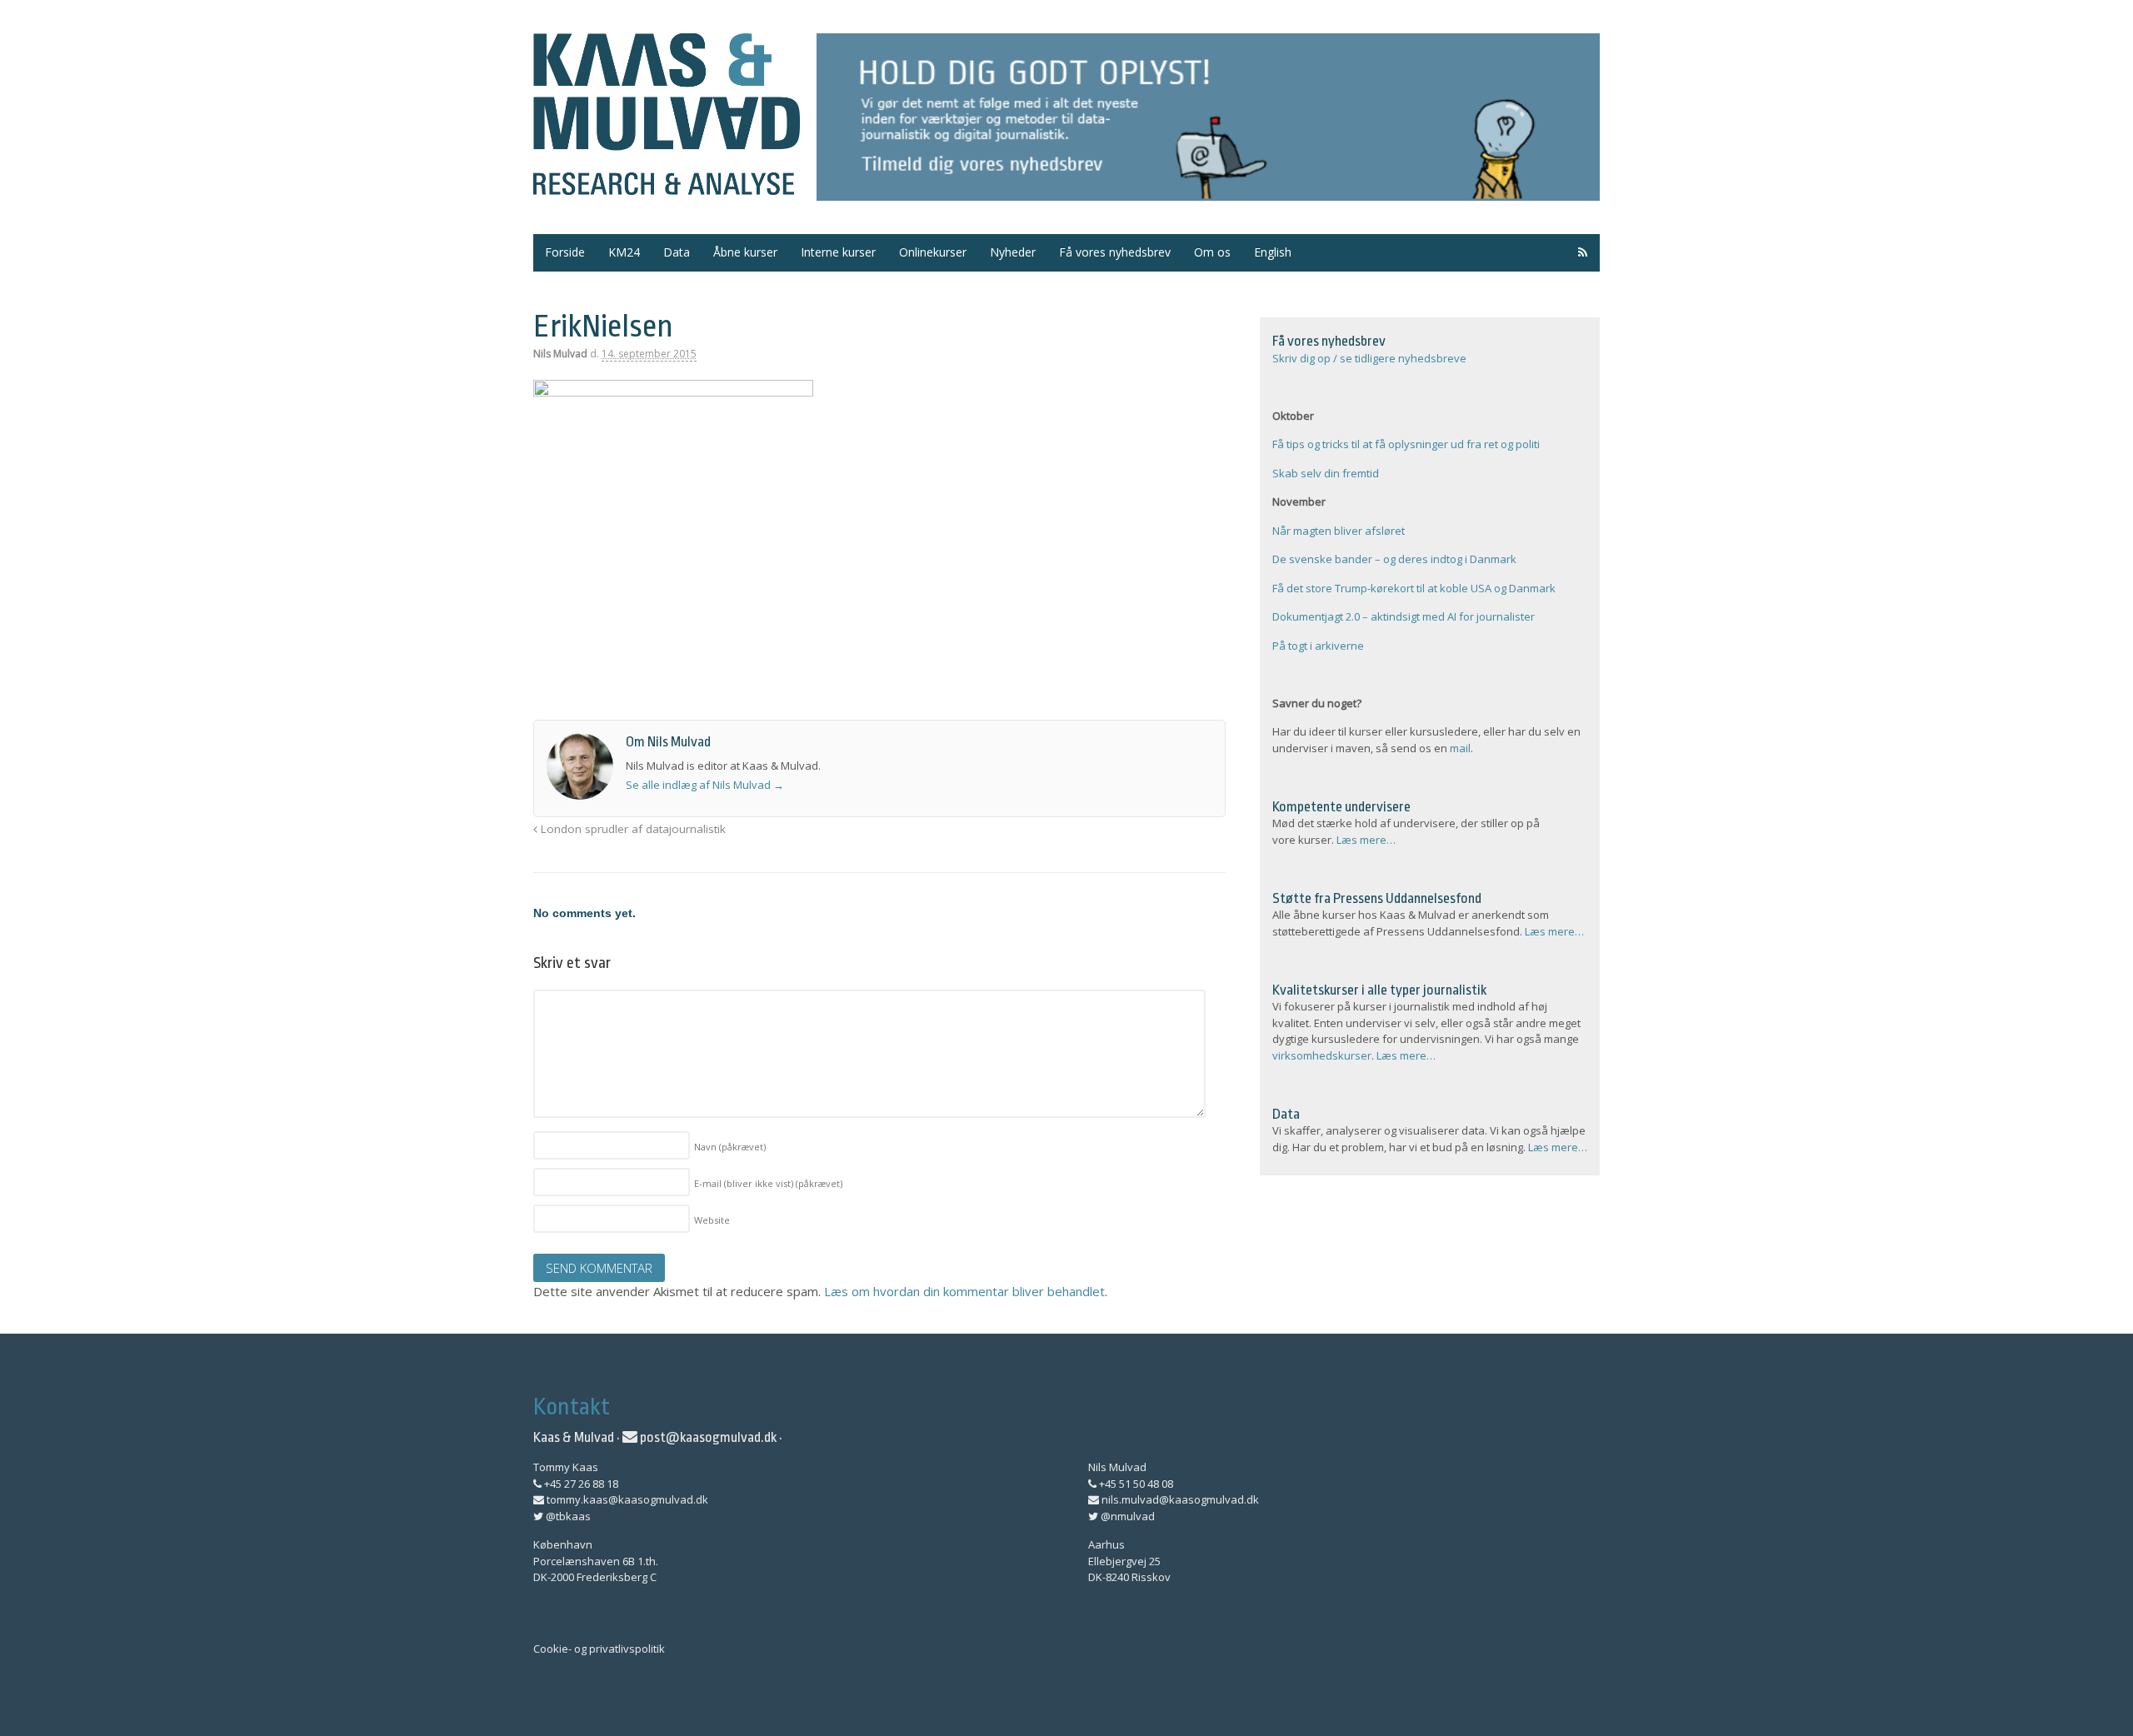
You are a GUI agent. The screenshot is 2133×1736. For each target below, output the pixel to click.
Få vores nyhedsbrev (1115, 252)
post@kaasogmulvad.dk (707, 1437)
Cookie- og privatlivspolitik (599, 1649)
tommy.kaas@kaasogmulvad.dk (626, 1499)
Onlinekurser (933, 252)
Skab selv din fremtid (1326, 473)
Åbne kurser (745, 252)
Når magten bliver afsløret (1339, 531)
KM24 (624, 252)
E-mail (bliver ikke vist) (768, 1183)
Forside (565, 252)
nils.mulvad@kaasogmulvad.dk (1179, 1499)
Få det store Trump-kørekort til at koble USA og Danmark (1414, 588)
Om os (1212, 252)
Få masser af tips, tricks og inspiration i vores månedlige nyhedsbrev (1208, 117)
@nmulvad (1126, 1516)
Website (712, 1220)
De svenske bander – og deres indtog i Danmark (1394, 559)
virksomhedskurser (1322, 1055)
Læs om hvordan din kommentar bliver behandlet (964, 1291)
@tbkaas (567, 1516)
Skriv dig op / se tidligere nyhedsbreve (1369, 358)
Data (677, 252)
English (1273, 252)
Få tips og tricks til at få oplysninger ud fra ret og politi (1406, 444)
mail (1460, 748)
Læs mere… (1366, 840)
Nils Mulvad (560, 354)
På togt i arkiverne (1318, 646)
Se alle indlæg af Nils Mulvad (705, 785)
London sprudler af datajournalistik (632, 829)
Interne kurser (838, 252)
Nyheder (1013, 252)
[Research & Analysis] (667, 185)
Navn (730, 1147)
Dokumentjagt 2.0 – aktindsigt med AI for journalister (1404, 616)
